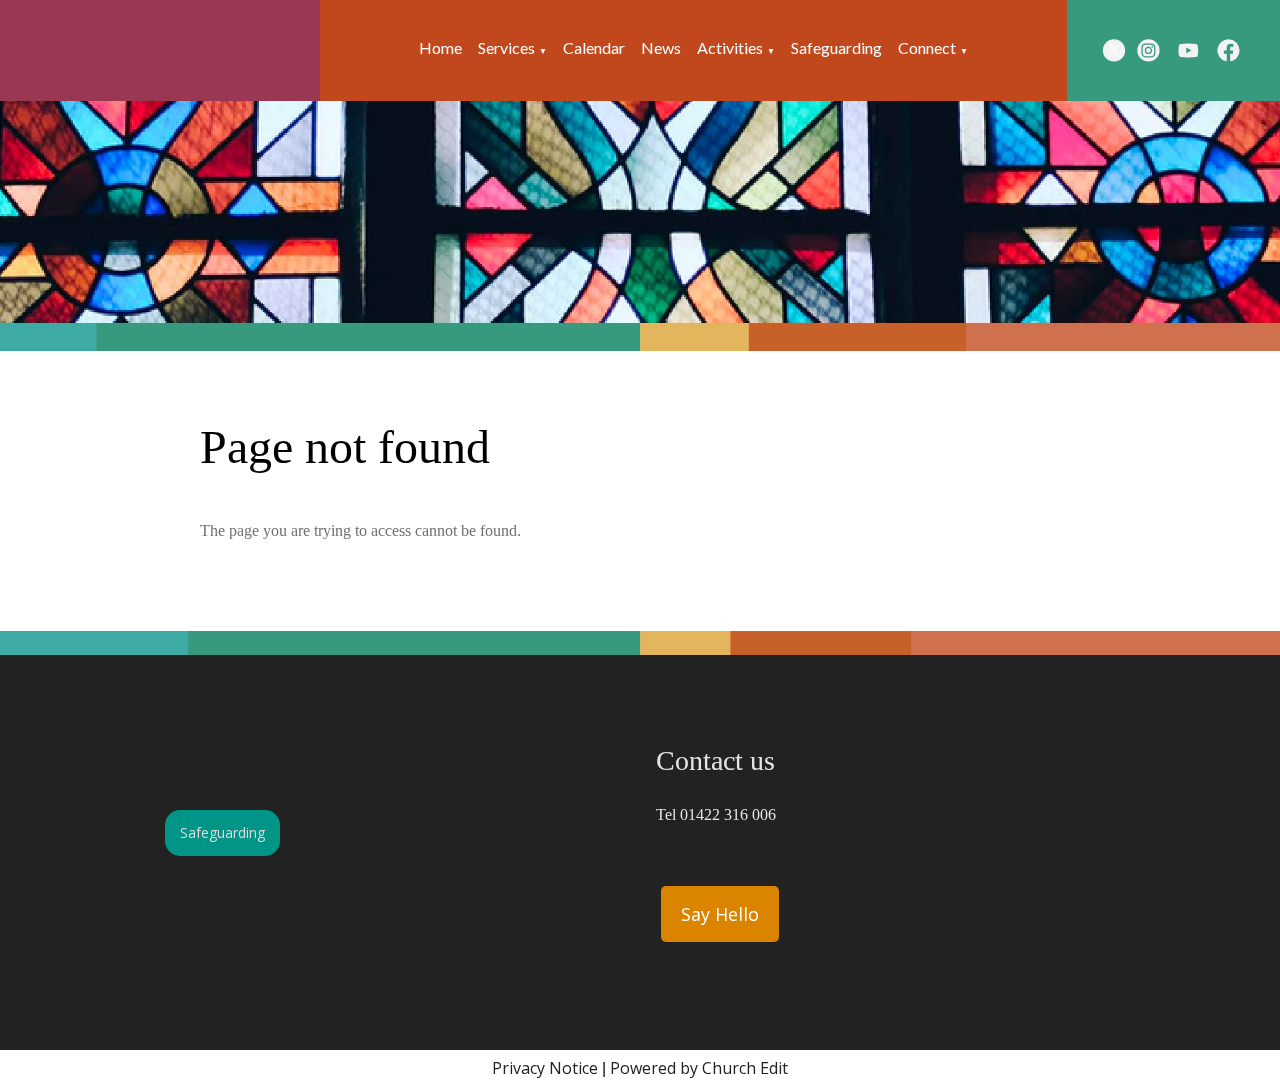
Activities (730, 47)
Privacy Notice (545, 1068)
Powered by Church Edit (699, 1068)
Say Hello (720, 914)
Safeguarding (836, 47)
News (661, 47)
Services (506, 47)
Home (440, 47)
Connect (927, 47)
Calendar (594, 47)
